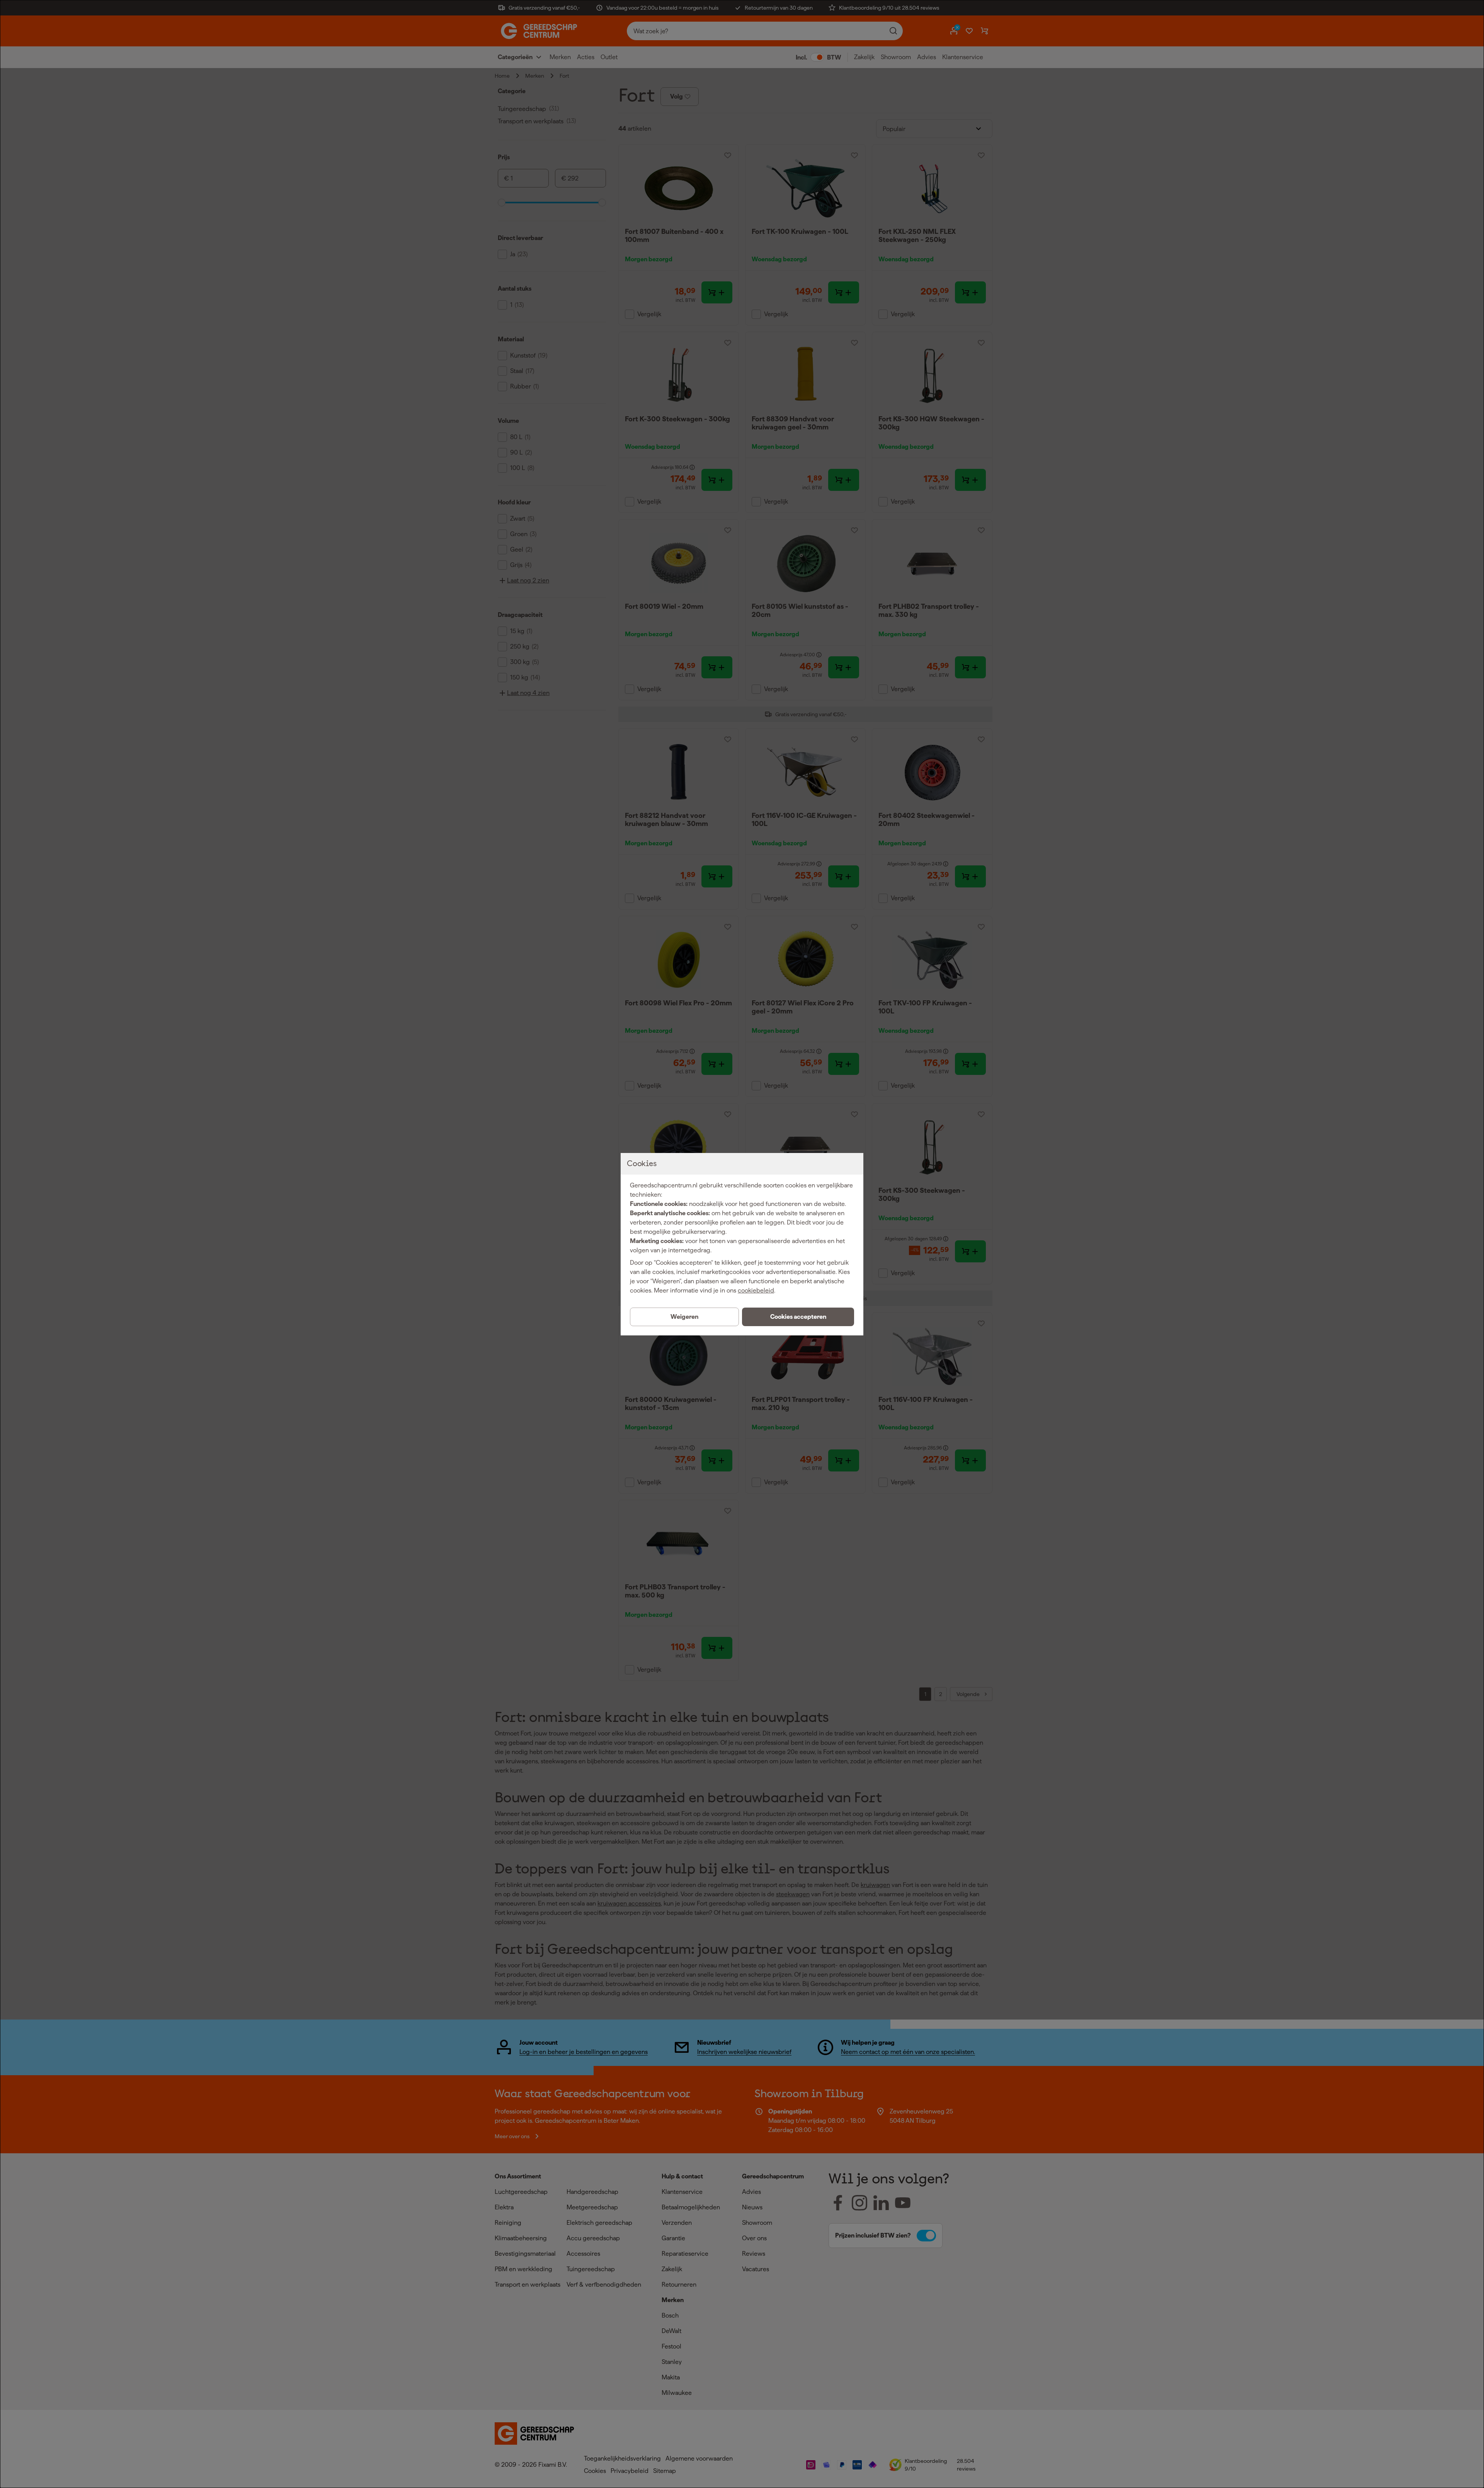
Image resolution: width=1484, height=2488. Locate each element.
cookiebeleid (756, 1290)
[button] (798, 1317)
